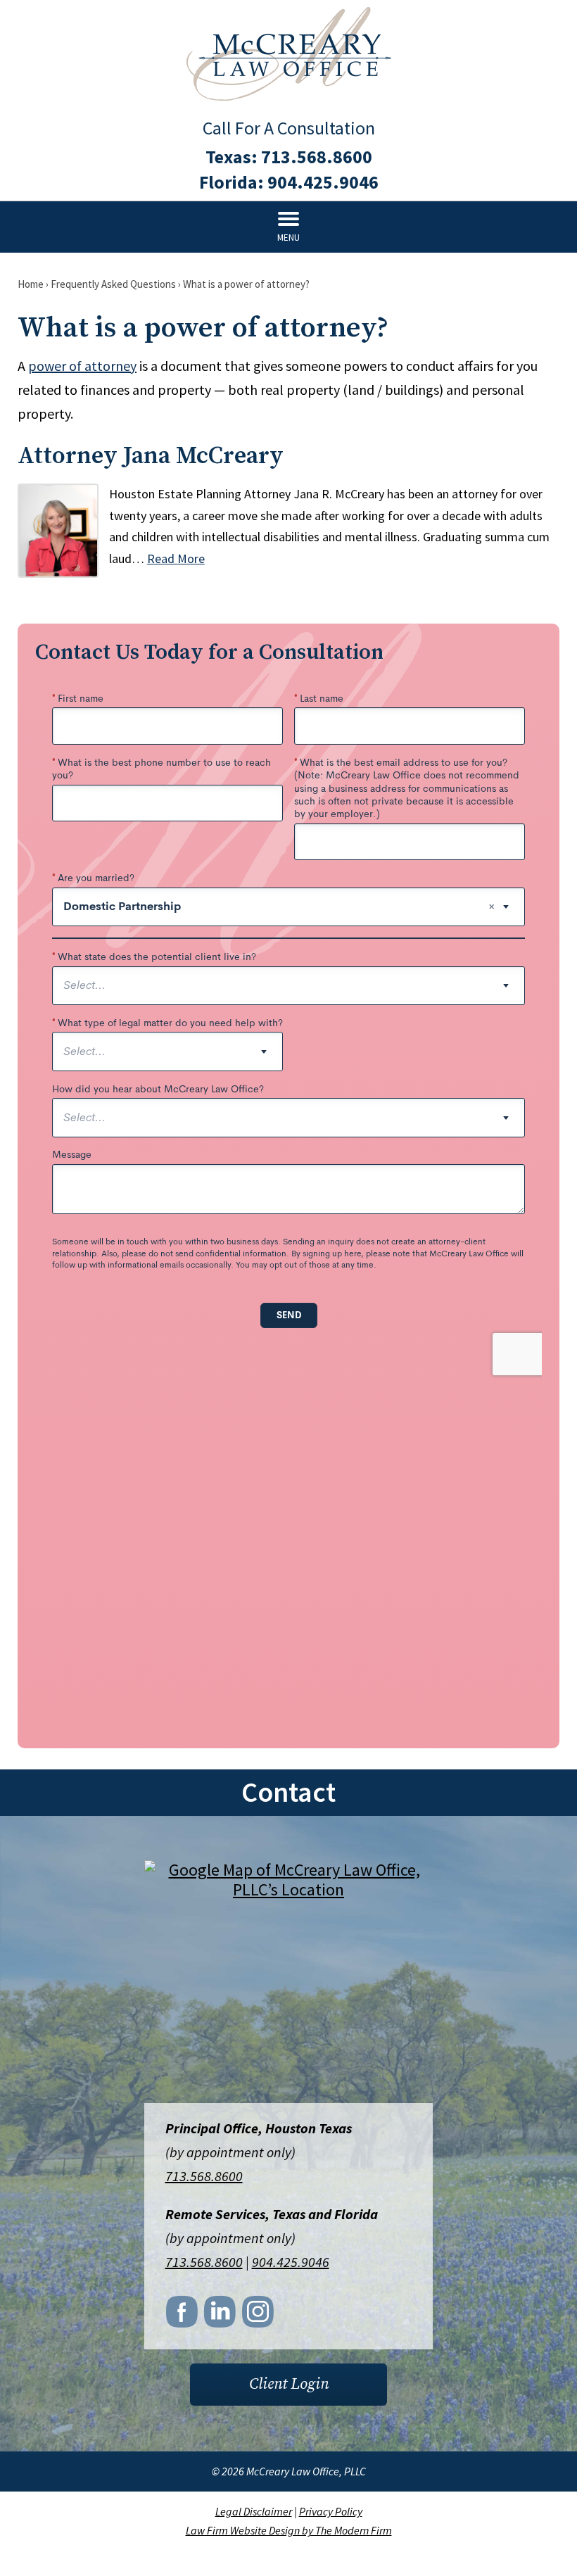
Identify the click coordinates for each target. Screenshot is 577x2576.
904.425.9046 (323, 182)
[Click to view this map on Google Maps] (288, 1983)
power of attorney (82, 366)
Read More (176, 558)
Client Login (289, 2384)
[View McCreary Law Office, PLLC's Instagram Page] (259, 2316)
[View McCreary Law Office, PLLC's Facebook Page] (183, 2316)
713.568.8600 (317, 157)
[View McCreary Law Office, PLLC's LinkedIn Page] (221, 2316)
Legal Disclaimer (254, 2511)
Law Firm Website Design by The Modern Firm (289, 2530)
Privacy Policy (331, 2511)
